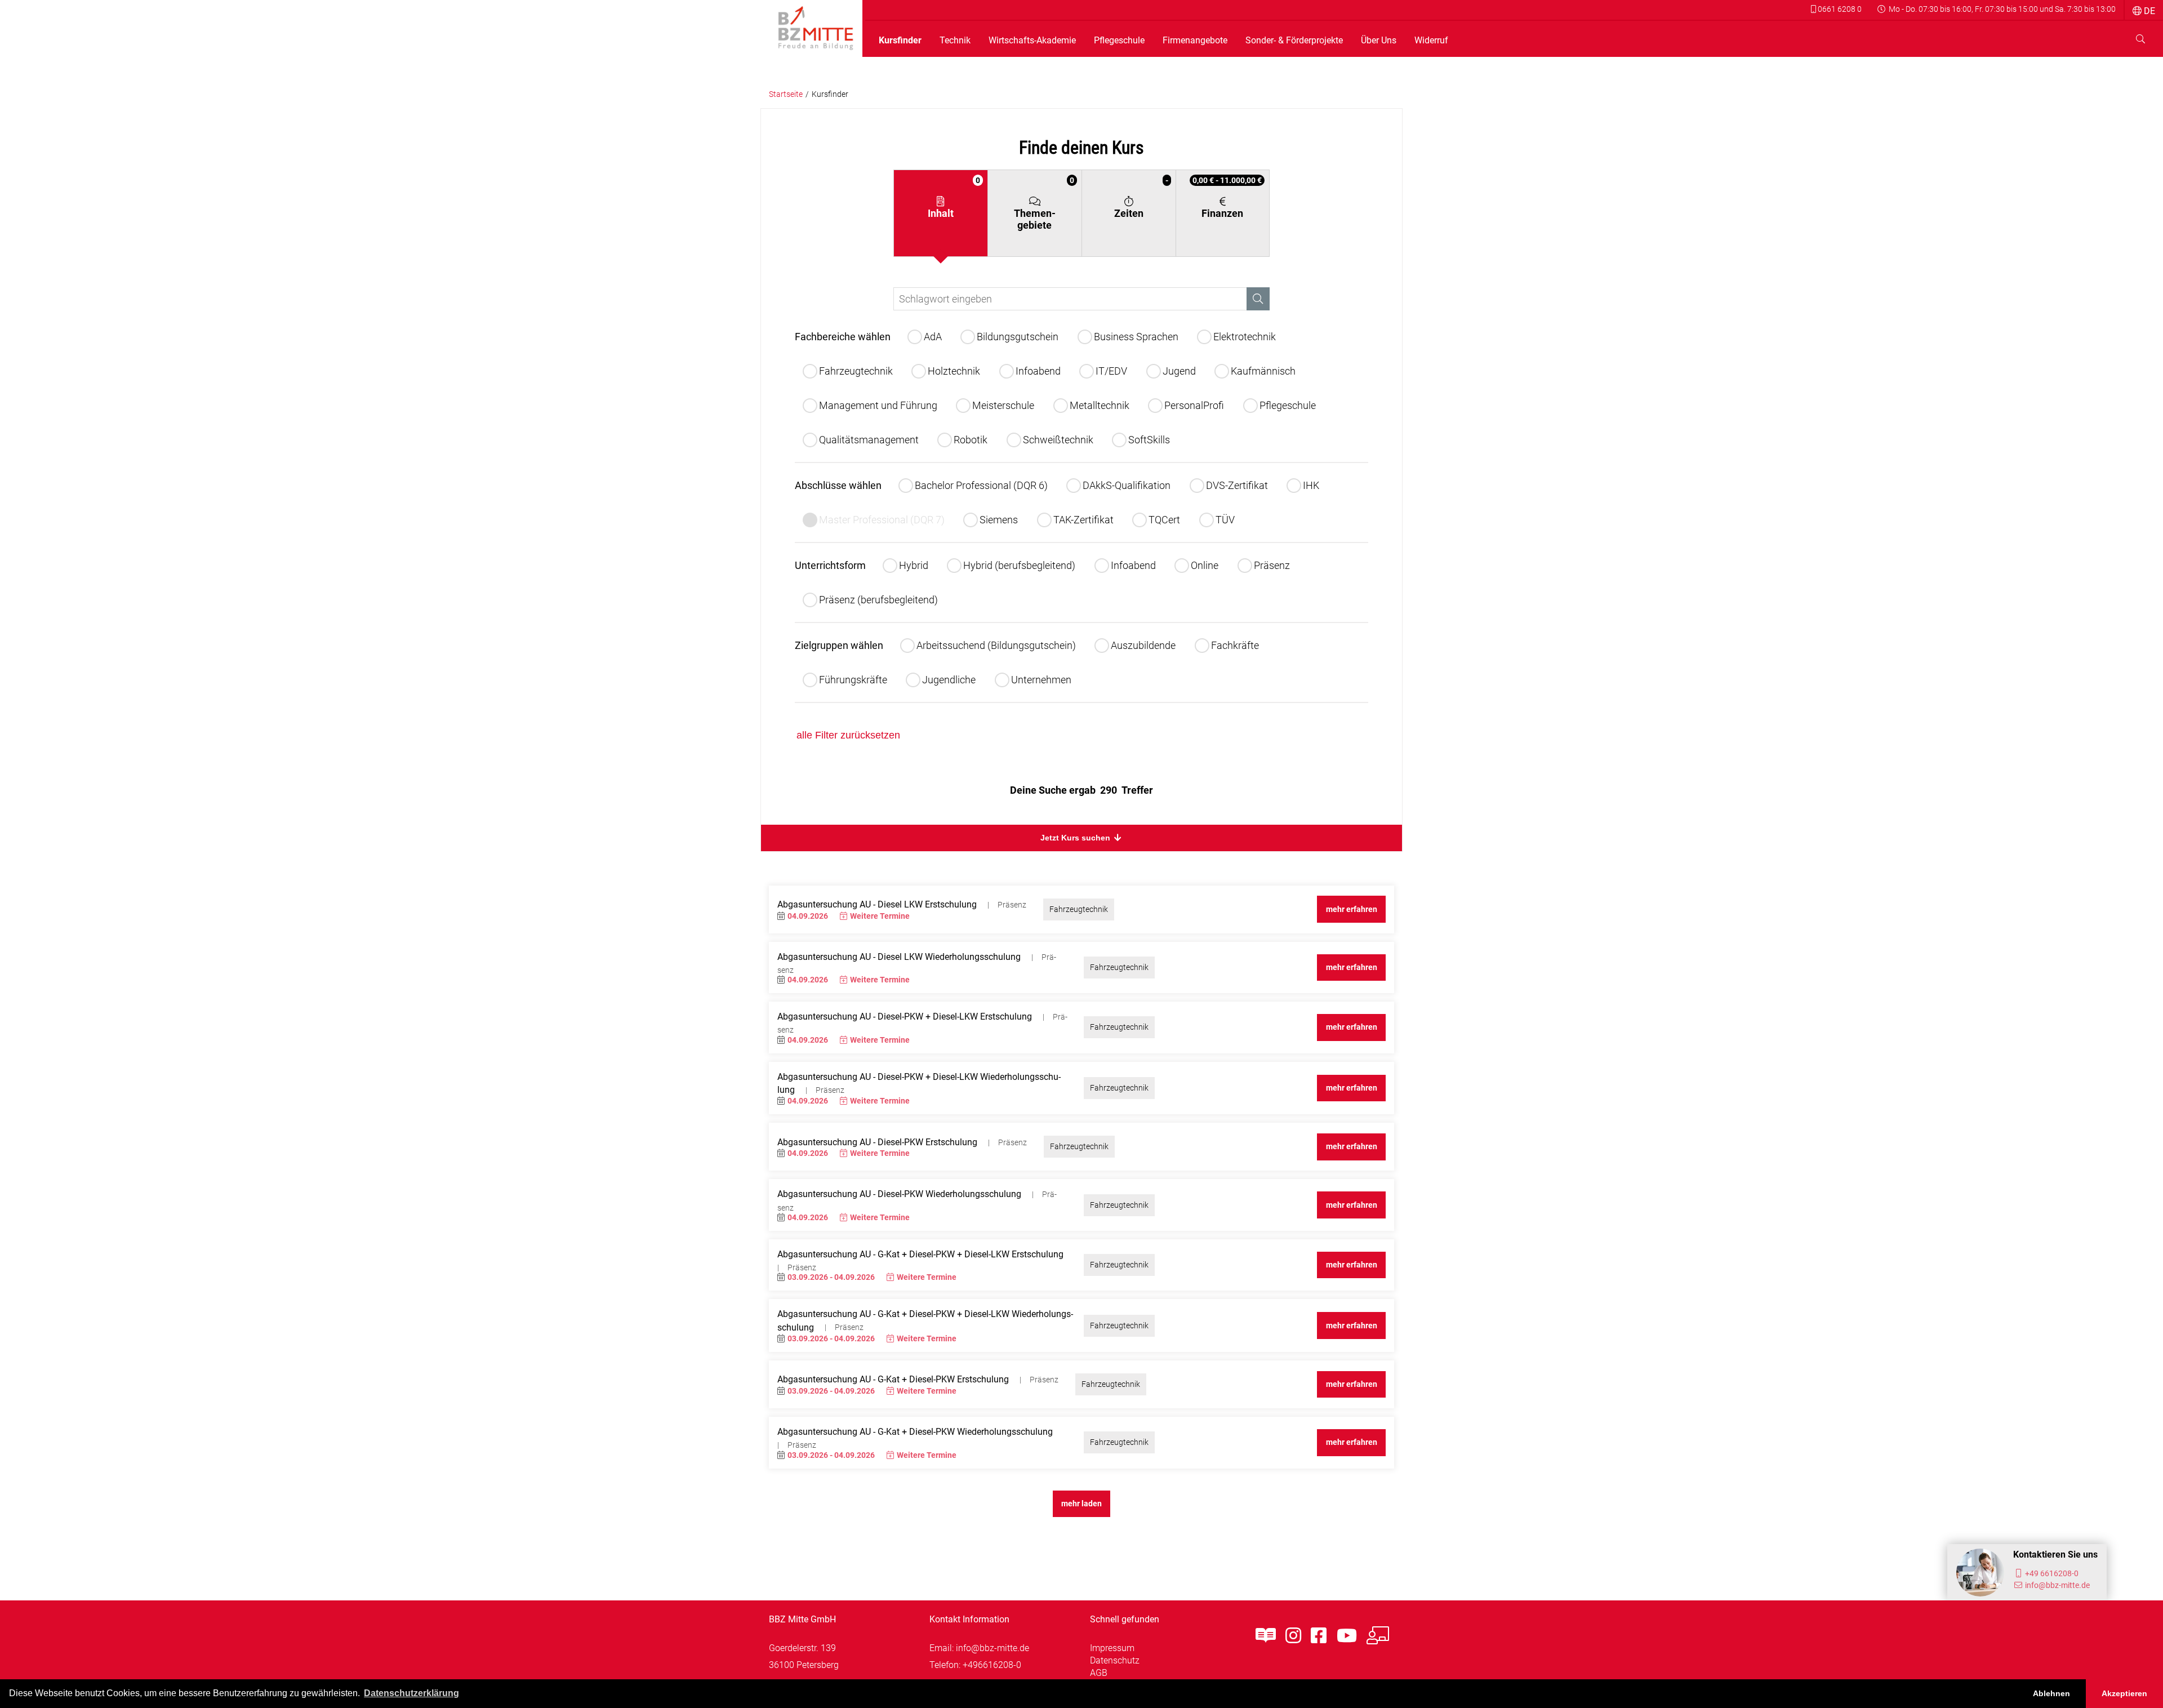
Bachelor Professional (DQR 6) (981, 485)
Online (1205, 565)
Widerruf (1431, 41)
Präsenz (1272, 565)
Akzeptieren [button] (2124, 1693)
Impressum (1112, 1648)
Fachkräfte (1235, 645)
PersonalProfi (1194, 405)
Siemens (999, 520)
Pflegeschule (1119, 41)
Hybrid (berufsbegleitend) (1019, 565)
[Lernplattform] (1378, 1636)
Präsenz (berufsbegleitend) (878, 600)
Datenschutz (1115, 1660)
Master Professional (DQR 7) (882, 520)
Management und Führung (878, 405)
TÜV (1225, 520)
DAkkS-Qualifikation (1127, 485)
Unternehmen (1041, 680)
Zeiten (1141, 197)
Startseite (786, 94)
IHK (1311, 485)
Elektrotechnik (1245, 337)
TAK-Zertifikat (1083, 520)
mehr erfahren (1352, 909)
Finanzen (1227, 197)
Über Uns (1379, 41)
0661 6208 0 (1839, 9)
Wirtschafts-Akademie (1032, 41)
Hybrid (914, 565)
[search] (2140, 39)
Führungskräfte (853, 680)
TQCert (1164, 520)
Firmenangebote (1195, 41)
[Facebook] (1319, 1636)
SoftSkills (1149, 440)
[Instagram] (1293, 1636)
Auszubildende (1143, 645)
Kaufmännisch (1263, 371)
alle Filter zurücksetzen (848, 735)
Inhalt (954, 197)
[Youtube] (1347, 1636)
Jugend (1179, 371)
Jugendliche (949, 680)
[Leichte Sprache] (1266, 1636)
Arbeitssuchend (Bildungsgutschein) (996, 645)
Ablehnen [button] (2051, 1693)
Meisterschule (1003, 405)
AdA (933, 337)
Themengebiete (1044, 203)
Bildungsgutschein (1018, 337)
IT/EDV (1111, 371)
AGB (1099, 1673)
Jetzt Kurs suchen (1076, 838)
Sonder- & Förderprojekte (1294, 41)
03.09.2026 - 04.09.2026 (831, 1277)
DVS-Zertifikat (1237, 485)
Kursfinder (900, 41)
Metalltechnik (1100, 405)
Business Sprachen (1136, 337)
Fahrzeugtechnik (856, 371)
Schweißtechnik (1058, 440)
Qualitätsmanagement (869, 440)
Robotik (971, 440)
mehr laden (1081, 1504)
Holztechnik (954, 371)
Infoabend (1038, 371)
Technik (955, 41)
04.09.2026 (808, 916)
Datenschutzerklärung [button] (411, 1693)
